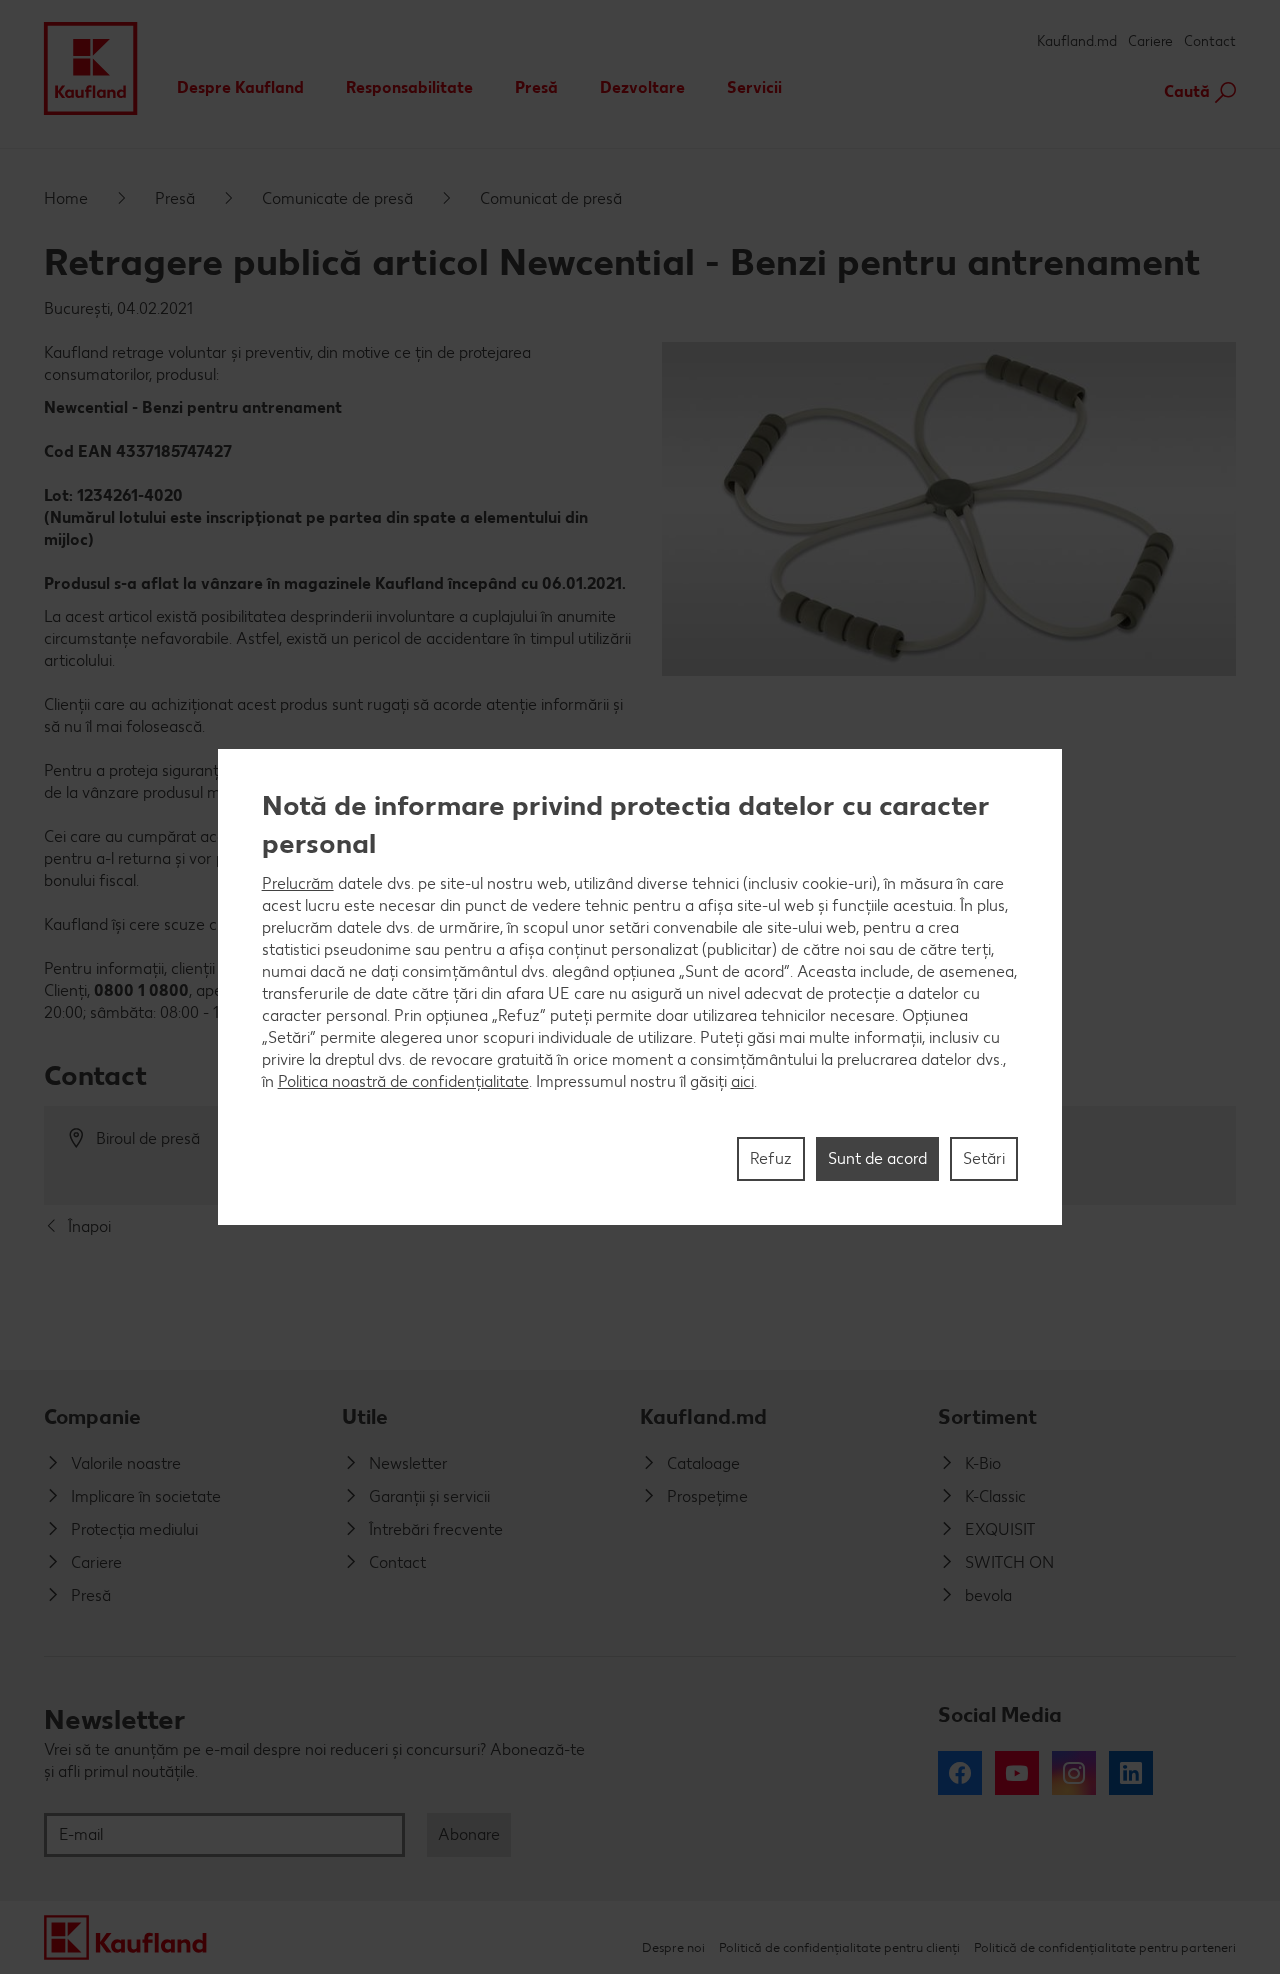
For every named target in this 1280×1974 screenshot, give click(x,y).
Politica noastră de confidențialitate (403, 1081)
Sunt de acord (877, 1158)
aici (742, 1081)
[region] (640, 987)
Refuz (771, 1158)
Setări (984, 1158)
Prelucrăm (298, 883)
